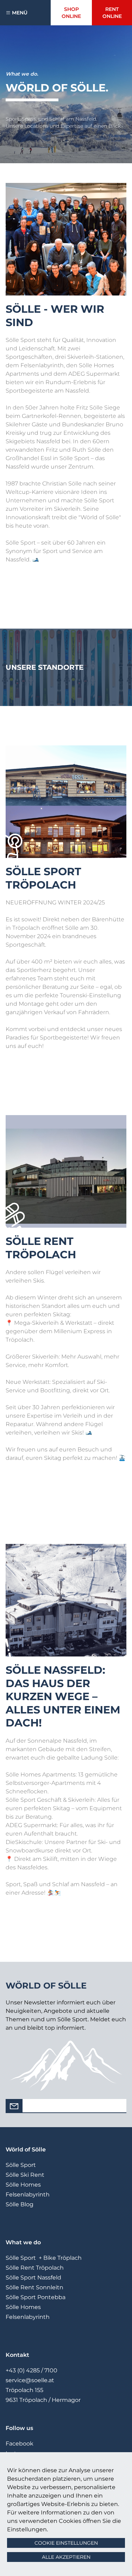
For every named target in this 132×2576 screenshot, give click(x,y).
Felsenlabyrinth (28, 2195)
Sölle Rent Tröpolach (35, 2268)
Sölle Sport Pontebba (36, 2297)
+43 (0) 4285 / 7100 (32, 2370)
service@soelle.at (30, 2380)
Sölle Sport (21, 2165)
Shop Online (71, 13)
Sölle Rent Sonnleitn (34, 2287)
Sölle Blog (20, 2204)
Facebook (20, 2444)
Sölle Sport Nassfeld (33, 2278)
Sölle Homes (23, 2185)
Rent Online (112, 13)
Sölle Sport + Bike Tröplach (44, 2258)
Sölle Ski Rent (25, 2175)
